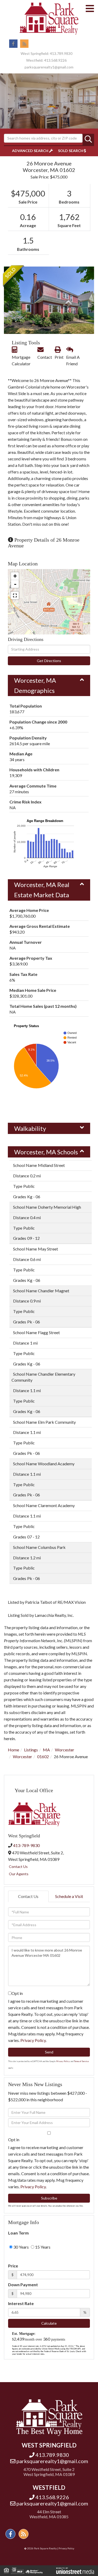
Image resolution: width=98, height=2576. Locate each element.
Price (13, 2266)
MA (46, 1750)
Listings (31, 1750)
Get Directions (49, 661)
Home (13, 1750)
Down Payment (23, 2285)
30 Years (21, 2247)
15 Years (42, 2247)
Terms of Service (81, 2061)
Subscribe (49, 2198)
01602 (43, 1756)
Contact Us (18, 1866)
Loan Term (18, 2233)
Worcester (65, 1750)
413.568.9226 (55, 60)
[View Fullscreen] (15, 595)
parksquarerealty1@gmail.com (49, 67)
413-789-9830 (26, 1845)
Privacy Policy (33, 2040)
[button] (88, 140)
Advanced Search (30, 151)
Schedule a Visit (69, 1896)
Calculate (49, 2323)
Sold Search (71, 151)
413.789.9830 (61, 53)
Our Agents (19, 1874)
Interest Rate (21, 2303)
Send (49, 2052)
